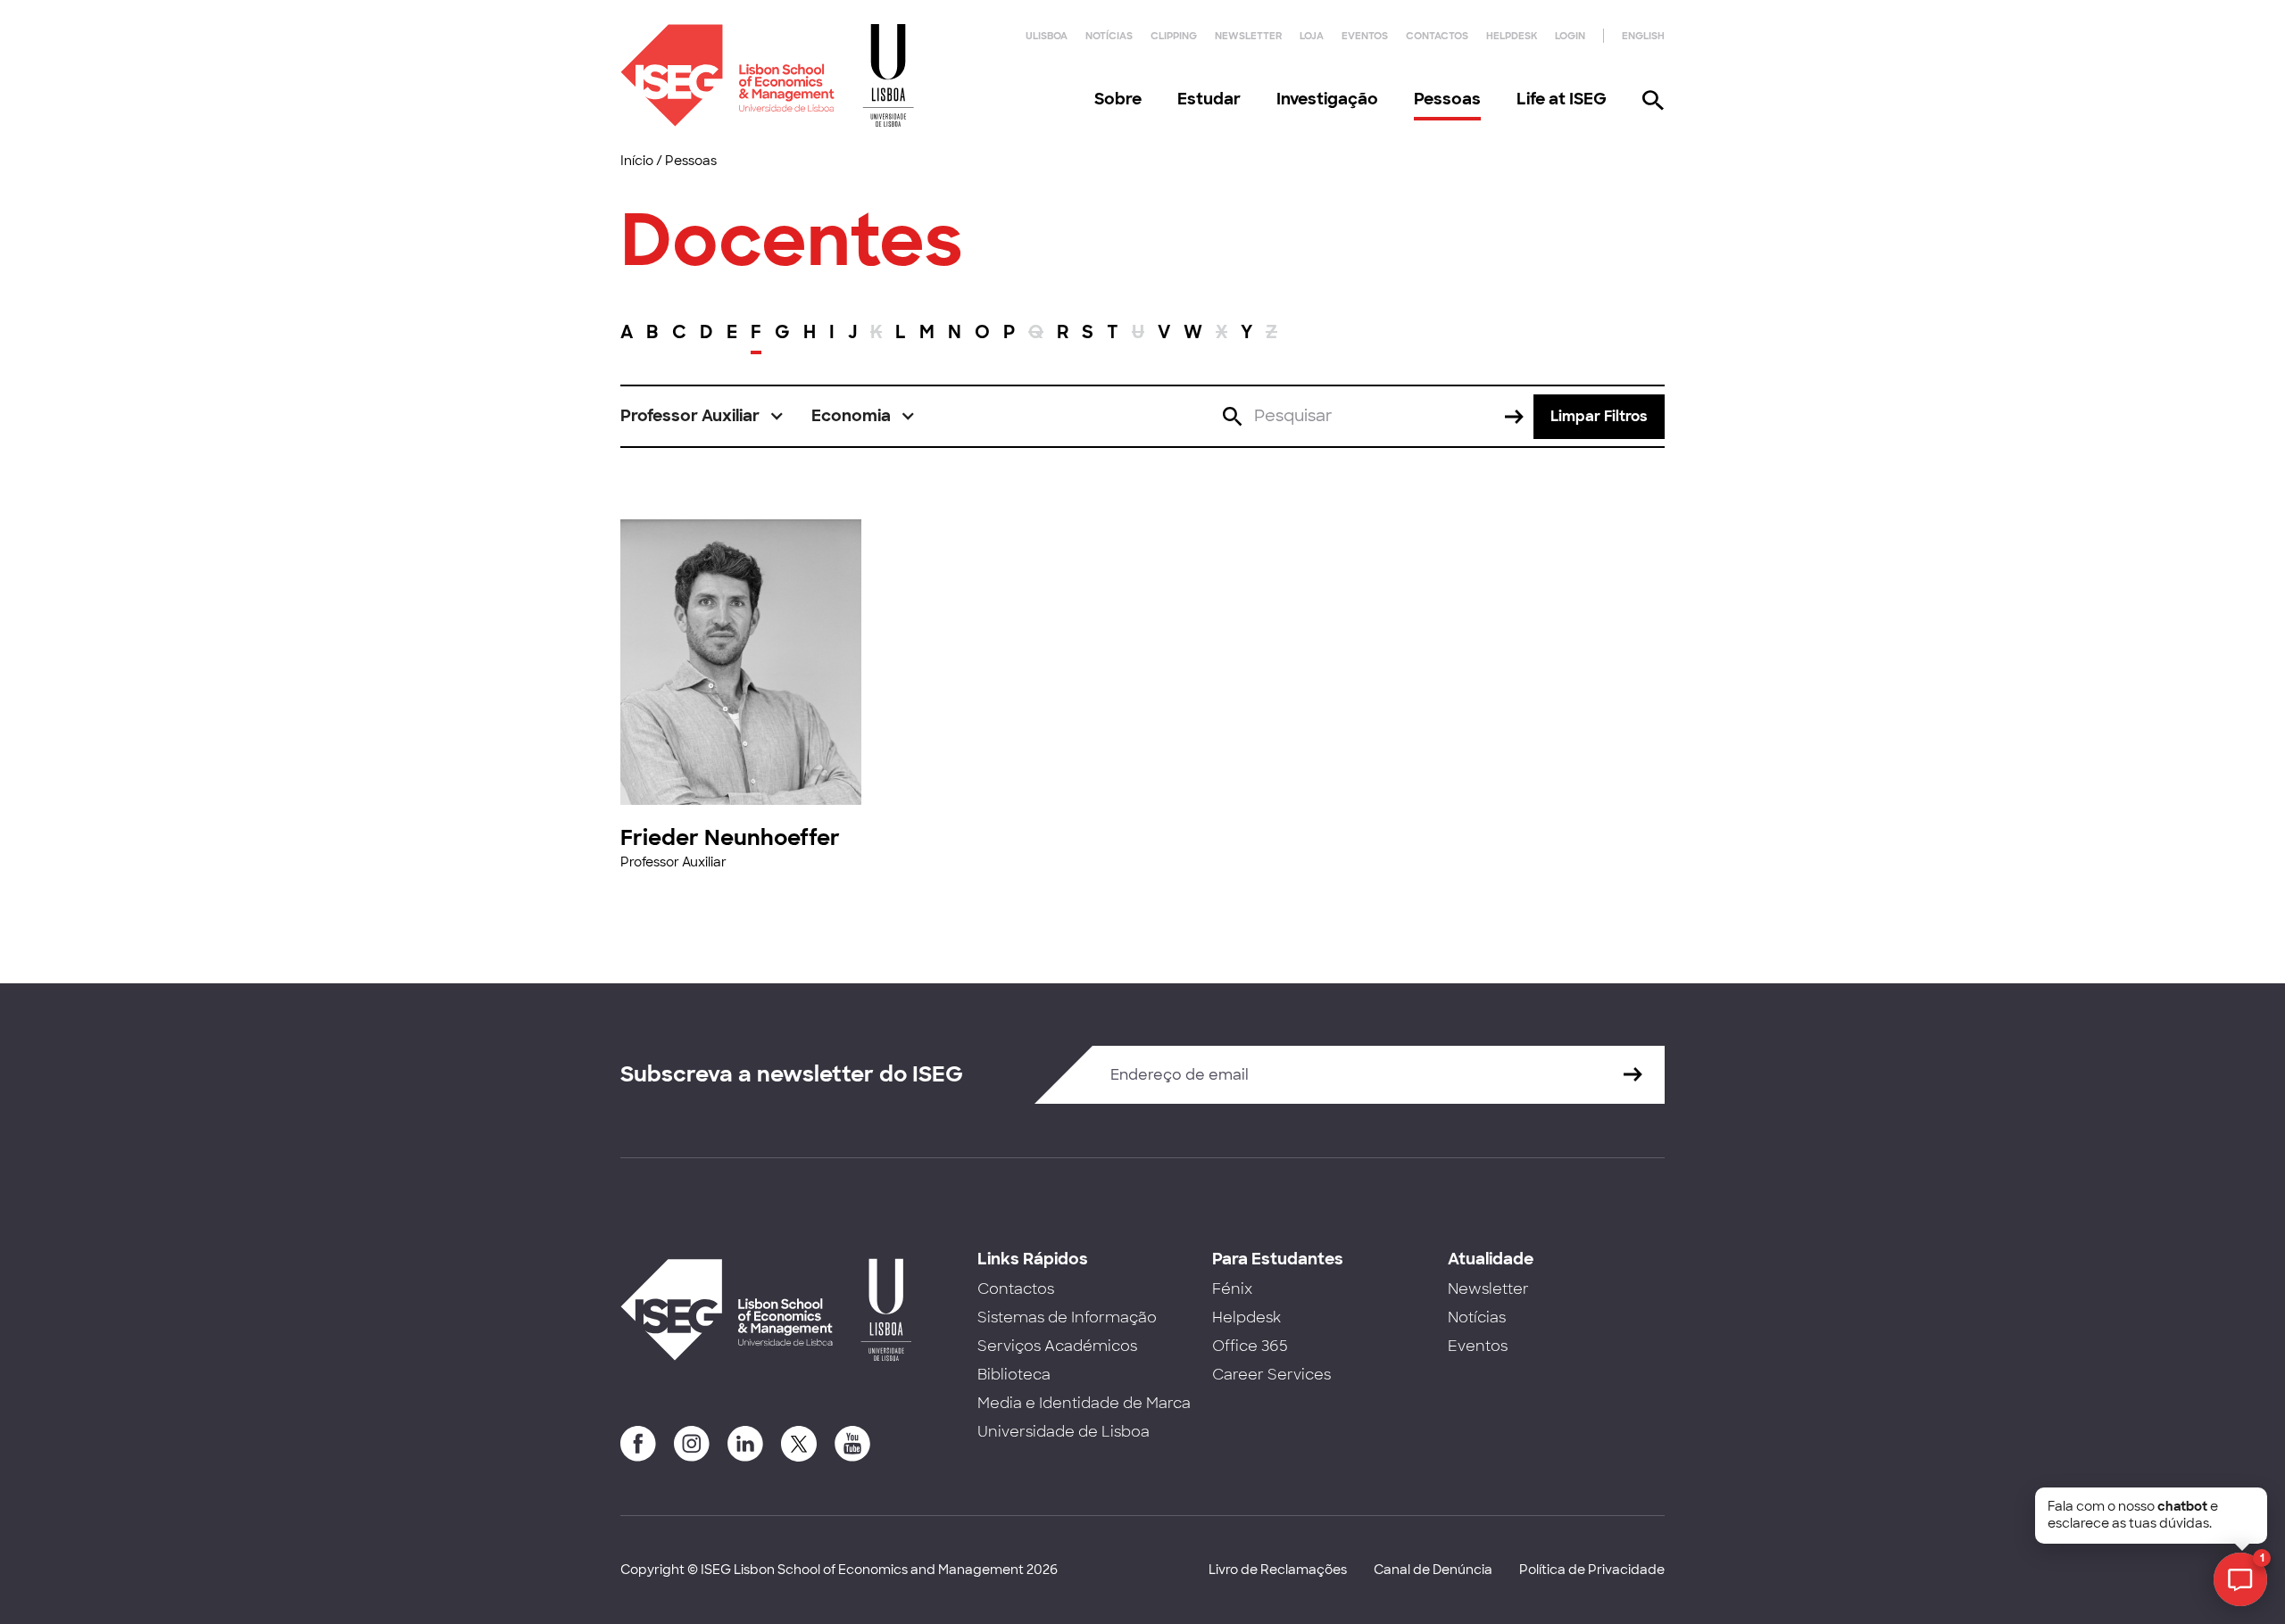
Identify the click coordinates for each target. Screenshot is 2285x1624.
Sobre (1118, 99)
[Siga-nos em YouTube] (852, 1444)
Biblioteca (1014, 1375)
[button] (702, 416)
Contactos (1437, 36)
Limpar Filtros (1599, 416)
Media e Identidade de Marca (1084, 1403)
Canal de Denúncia (1433, 1570)
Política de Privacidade (1592, 1570)
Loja (1312, 36)
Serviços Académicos (1057, 1346)
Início (637, 161)
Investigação (1327, 99)
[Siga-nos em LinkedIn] (745, 1444)
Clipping (1174, 36)
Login (1570, 36)
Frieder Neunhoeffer (730, 837)
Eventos (1365, 36)
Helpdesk (1512, 36)
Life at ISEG (1562, 99)
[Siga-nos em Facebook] (638, 1444)
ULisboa (1047, 36)
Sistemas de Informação (1067, 1317)
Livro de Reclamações (1278, 1570)
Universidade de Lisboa (1064, 1432)
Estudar (1209, 99)
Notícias (1109, 36)
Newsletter (1248, 36)
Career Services (1271, 1375)
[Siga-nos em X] (799, 1444)
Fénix (1232, 1289)
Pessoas (1447, 99)
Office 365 (1250, 1346)
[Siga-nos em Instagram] (692, 1444)
